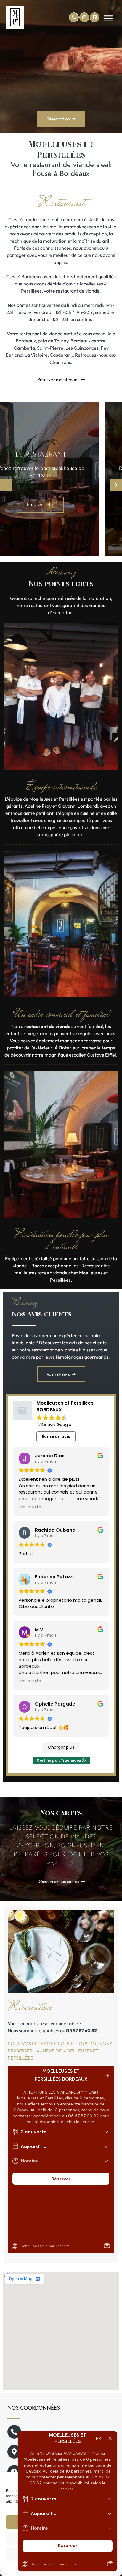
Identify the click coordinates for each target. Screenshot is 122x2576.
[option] (61, 479)
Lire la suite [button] (30, 1507)
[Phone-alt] (74, 17)
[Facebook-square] (95, 17)
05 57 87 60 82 (81, 2030)
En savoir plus (61, 505)
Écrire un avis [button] (56, 1436)
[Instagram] (84, 17)
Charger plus (61, 1747)
